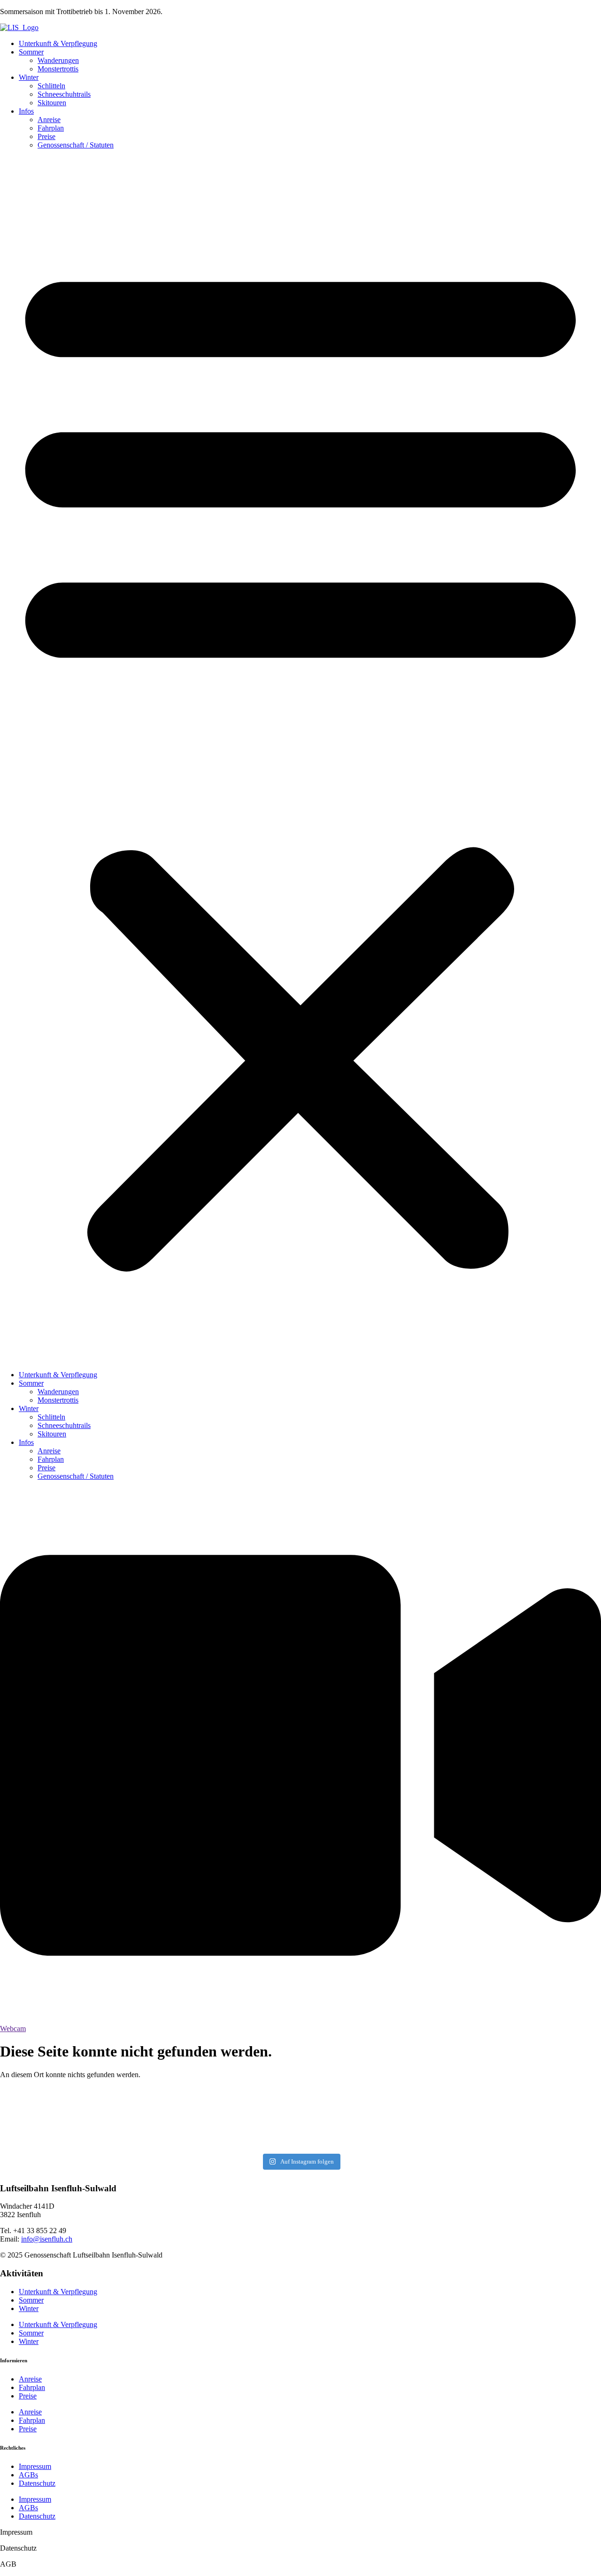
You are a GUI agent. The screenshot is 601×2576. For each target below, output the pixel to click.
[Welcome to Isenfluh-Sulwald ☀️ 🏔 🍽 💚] (452, 2119)
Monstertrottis (58, 69)
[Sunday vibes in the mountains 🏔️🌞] (149, 2119)
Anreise (49, 120)
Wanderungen (58, 60)
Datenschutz (37, 2483)
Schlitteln (51, 86)
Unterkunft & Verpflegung (58, 43)
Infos (26, 111)
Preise (46, 136)
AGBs (28, 2475)
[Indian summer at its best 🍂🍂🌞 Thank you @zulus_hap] (48, 2110)
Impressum (35, 2466)
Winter (29, 77)
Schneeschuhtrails (64, 94)
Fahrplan (51, 128)
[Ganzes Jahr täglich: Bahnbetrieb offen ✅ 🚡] (553, 2119)
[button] (300, 760)
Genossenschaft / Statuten (76, 145)
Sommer (31, 52)
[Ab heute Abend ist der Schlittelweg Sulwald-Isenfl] (351, 2119)
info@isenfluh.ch (47, 2239)
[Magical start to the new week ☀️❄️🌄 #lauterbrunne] (250, 2119)
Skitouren (52, 103)
